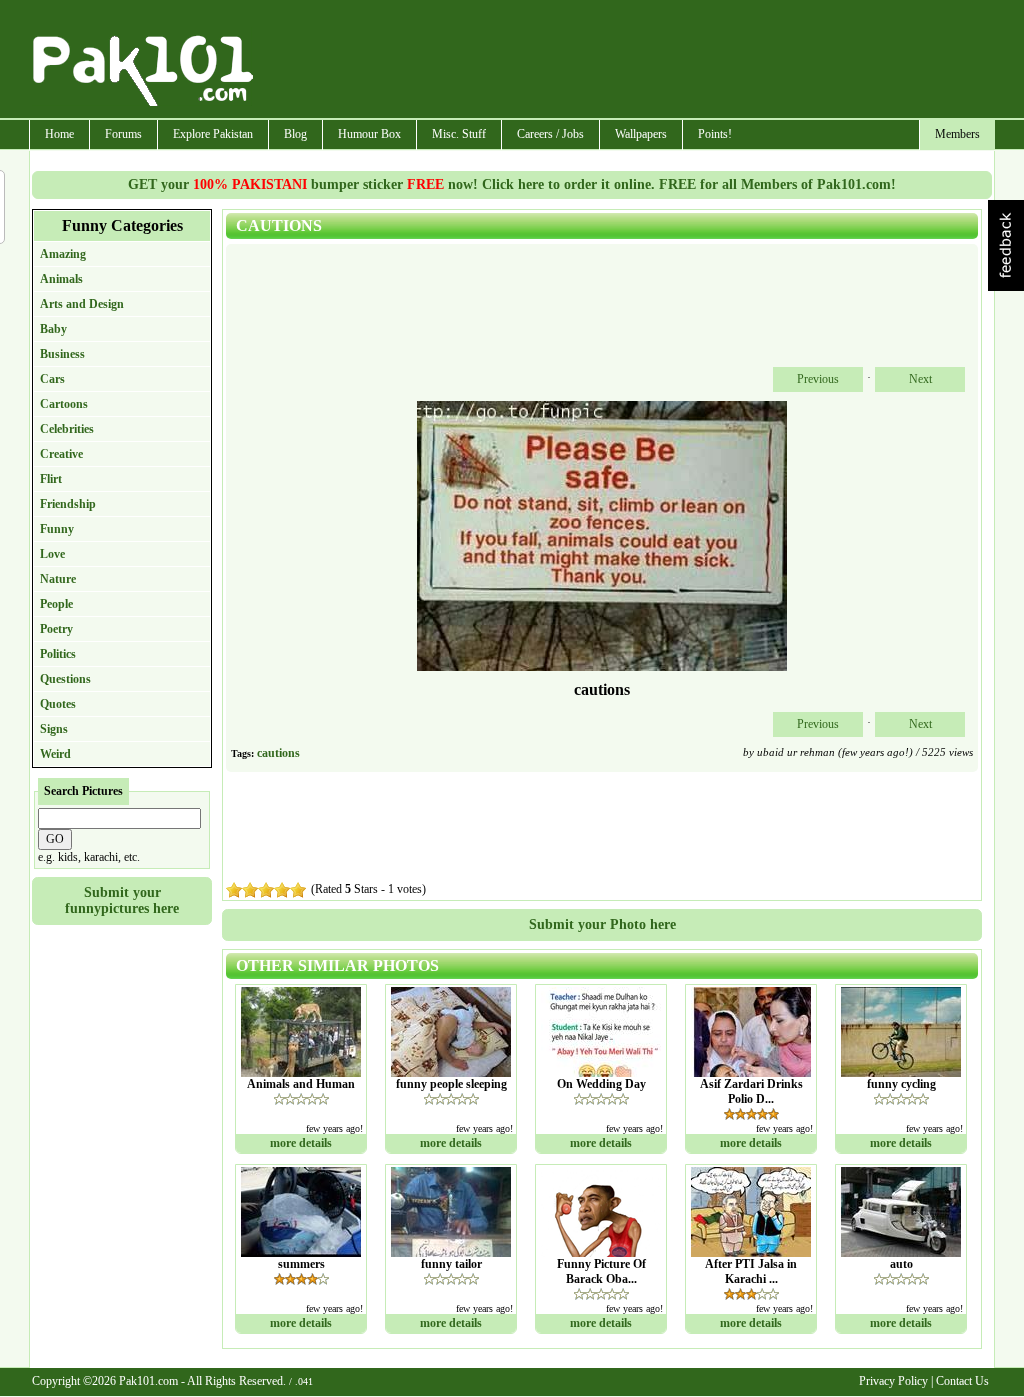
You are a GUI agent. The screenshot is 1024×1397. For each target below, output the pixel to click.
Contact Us (962, 1381)
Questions (65, 679)
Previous (818, 379)
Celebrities (67, 429)
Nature (58, 579)
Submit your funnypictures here (122, 900)
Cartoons (64, 404)
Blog (295, 134)
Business (62, 354)
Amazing (63, 254)
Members (957, 134)
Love (52, 554)
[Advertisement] (625, 61)
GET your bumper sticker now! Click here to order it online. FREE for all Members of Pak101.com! (512, 184)
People (56, 604)
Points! (715, 134)
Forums (123, 134)
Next (920, 379)
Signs (54, 729)
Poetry (56, 629)
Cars (52, 379)
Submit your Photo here (602, 924)
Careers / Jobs (550, 134)
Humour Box (369, 134)
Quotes (58, 704)
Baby (53, 329)
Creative (61, 454)
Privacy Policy (893, 1381)
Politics (58, 654)
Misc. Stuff (459, 134)
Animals (61, 279)
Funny (57, 529)
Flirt (51, 479)
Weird (55, 754)
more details (301, 1143)
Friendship (68, 504)
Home (59, 134)
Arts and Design (82, 304)
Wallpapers (641, 134)
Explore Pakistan (213, 134)
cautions (278, 753)
